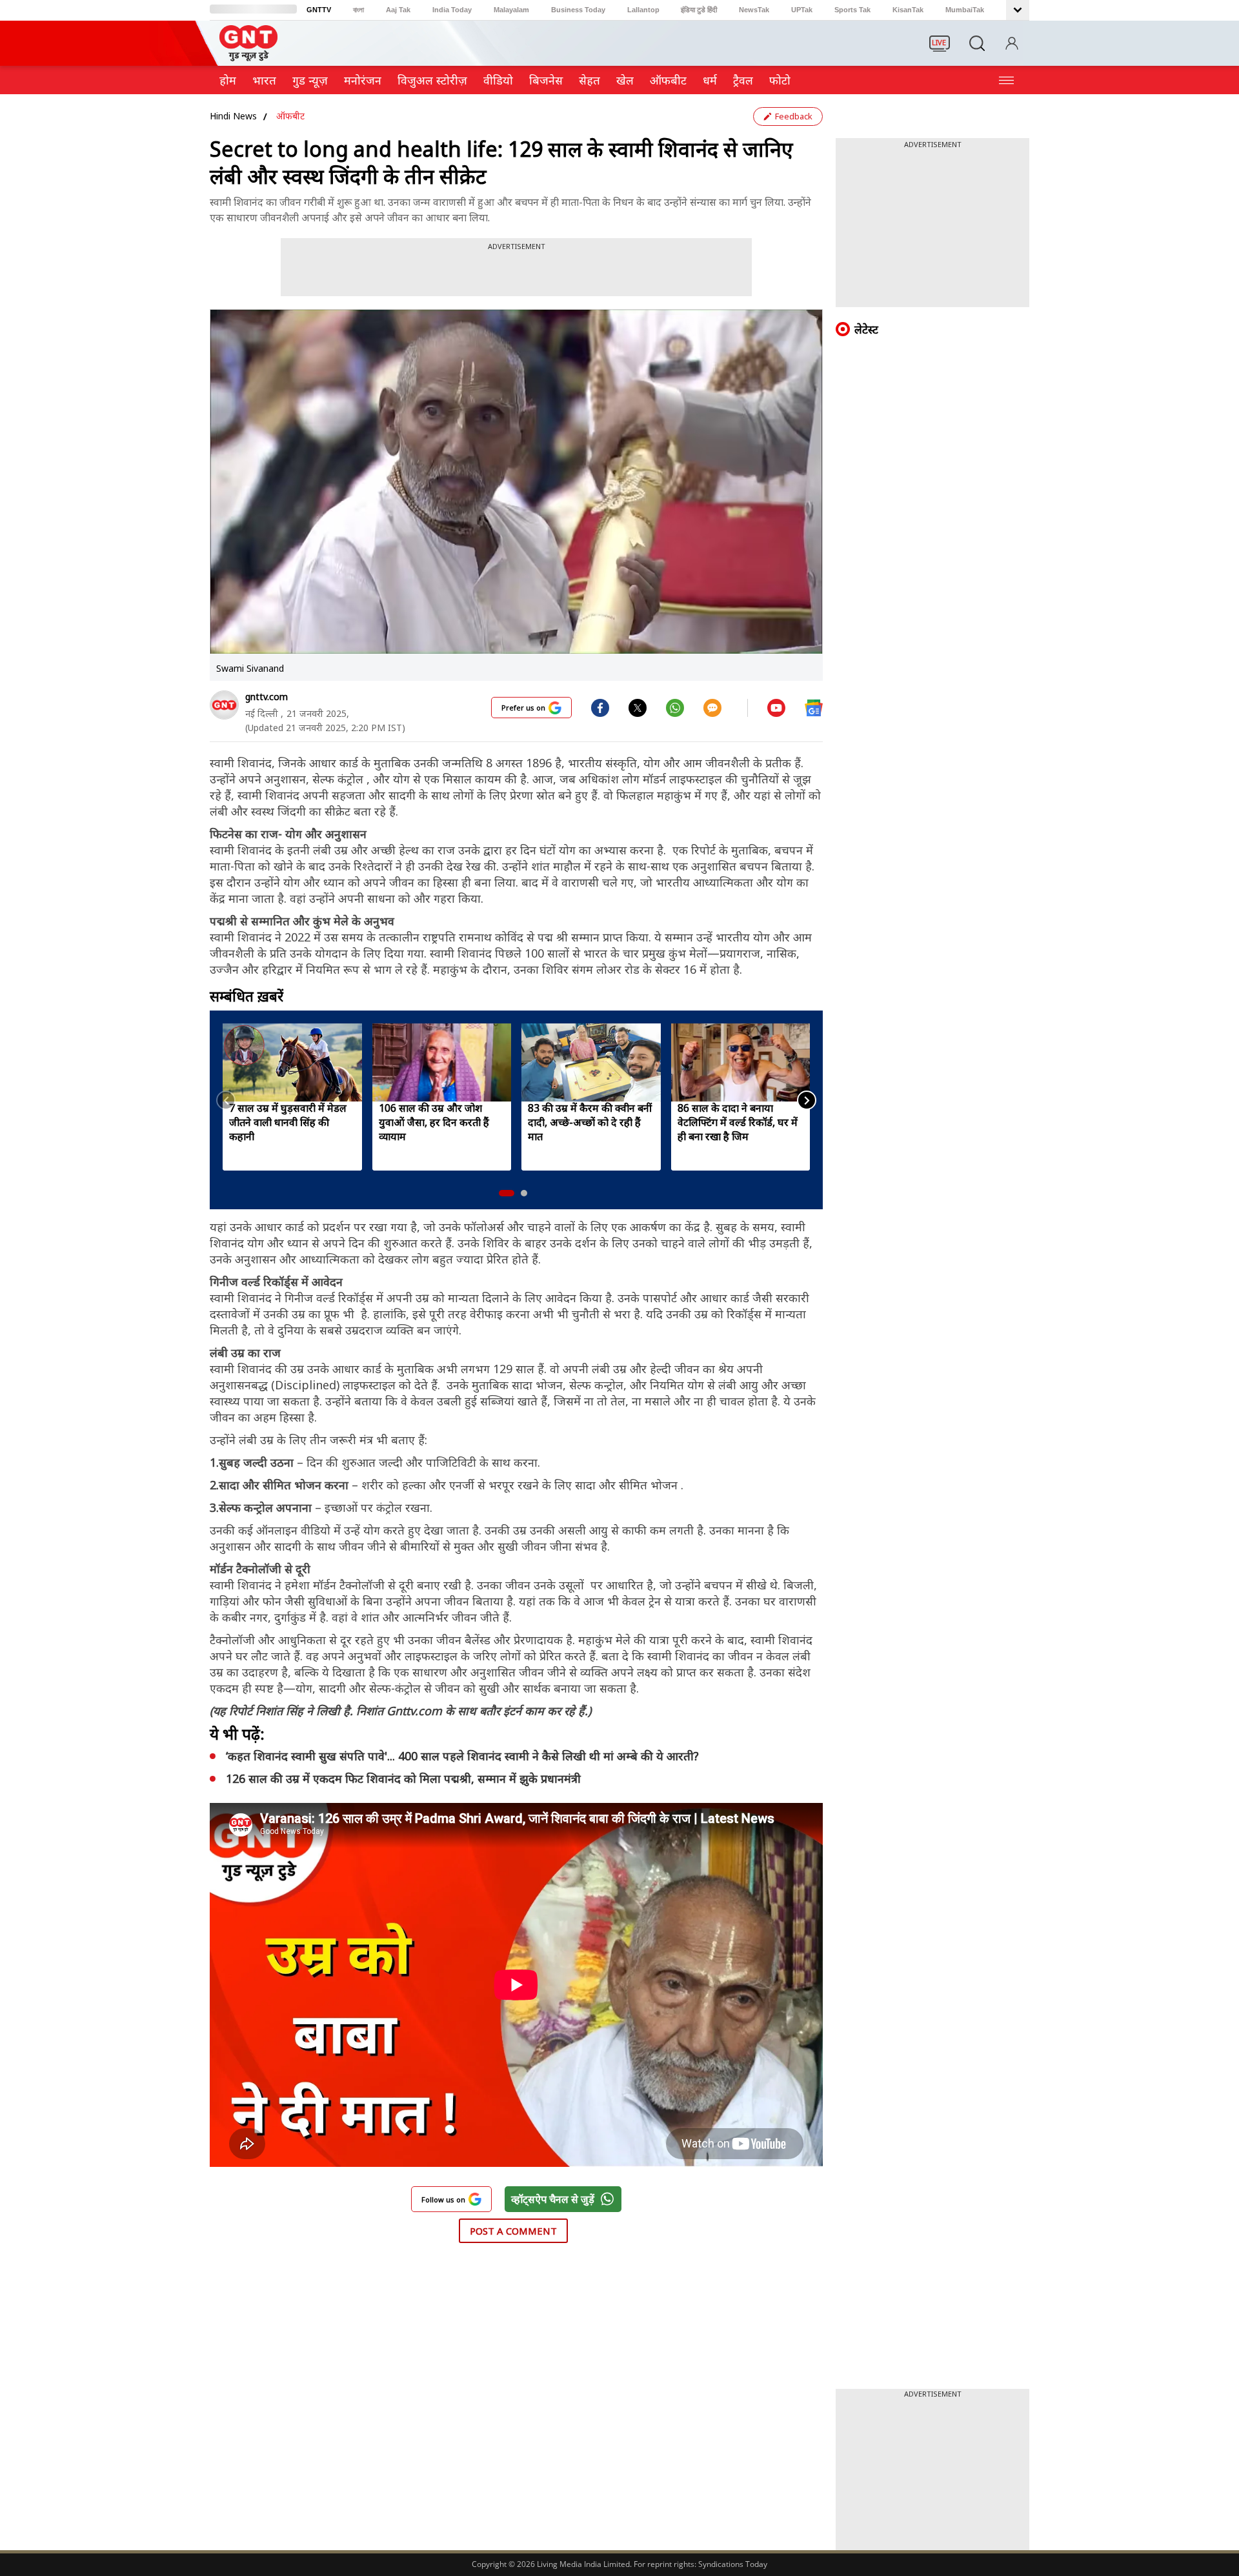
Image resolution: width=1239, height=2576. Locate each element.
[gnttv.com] (224, 705)
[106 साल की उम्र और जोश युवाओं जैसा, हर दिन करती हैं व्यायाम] (442, 1062)
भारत (264, 80)
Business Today (578, 10)
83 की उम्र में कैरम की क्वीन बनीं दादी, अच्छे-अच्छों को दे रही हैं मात (590, 1122)
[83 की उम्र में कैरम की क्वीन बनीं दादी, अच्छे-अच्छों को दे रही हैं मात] (591, 1062)
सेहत (589, 80)
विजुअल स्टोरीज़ (432, 80)
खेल (625, 80)
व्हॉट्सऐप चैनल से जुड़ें (553, 2199)
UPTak (802, 10)
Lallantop (643, 10)
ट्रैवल (743, 80)
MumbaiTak (965, 10)
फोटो (780, 80)
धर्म (710, 80)
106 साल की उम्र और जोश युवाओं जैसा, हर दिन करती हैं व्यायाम (434, 1122)
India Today (452, 10)
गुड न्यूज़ (310, 80)
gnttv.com (267, 697)
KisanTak (908, 10)
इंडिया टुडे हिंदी (699, 10)
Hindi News (233, 116)
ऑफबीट (668, 80)
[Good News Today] (248, 57)
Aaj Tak (398, 10)
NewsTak (754, 10)
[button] (507, 1193)
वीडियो (498, 80)
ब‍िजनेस (546, 80)
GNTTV (319, 10)
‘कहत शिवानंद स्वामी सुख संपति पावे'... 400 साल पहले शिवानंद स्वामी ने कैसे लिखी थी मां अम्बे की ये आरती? (464, 1756)
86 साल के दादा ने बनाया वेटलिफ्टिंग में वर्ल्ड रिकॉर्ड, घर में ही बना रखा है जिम (738, 1122)
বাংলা (358, 10)
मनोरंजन (363, 80)
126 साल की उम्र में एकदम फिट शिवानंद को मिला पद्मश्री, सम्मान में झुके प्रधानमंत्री (403, 1778)
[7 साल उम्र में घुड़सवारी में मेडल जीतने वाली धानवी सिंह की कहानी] (292, 1062)
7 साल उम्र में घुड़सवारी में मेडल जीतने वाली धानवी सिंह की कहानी (288, 1122)
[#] (638, 707)
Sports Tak (852, 10)
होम (228, 80)
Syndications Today (733, 2564)
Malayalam (511, 10)
